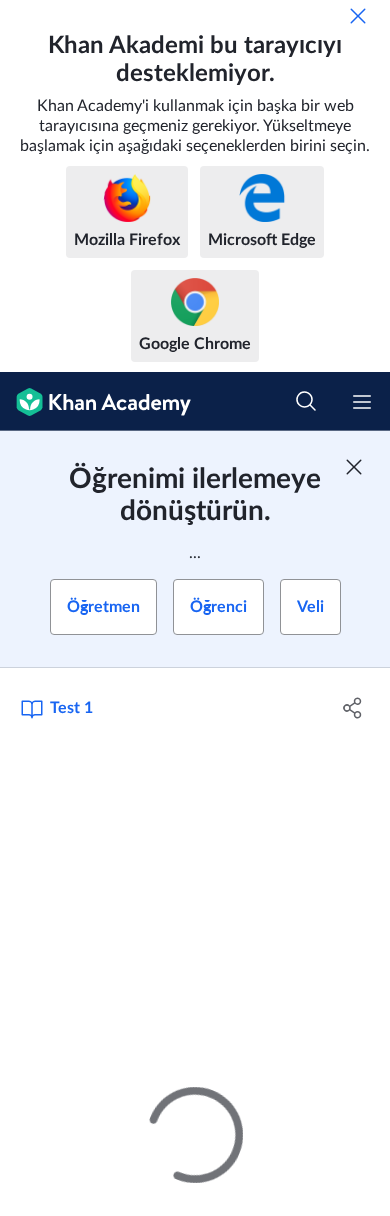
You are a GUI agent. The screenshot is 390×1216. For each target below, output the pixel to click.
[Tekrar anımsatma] (358, 16)
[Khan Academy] (95, 401)
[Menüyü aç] (362, 402)
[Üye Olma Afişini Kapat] (354, 467)
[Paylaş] (352, 708)
